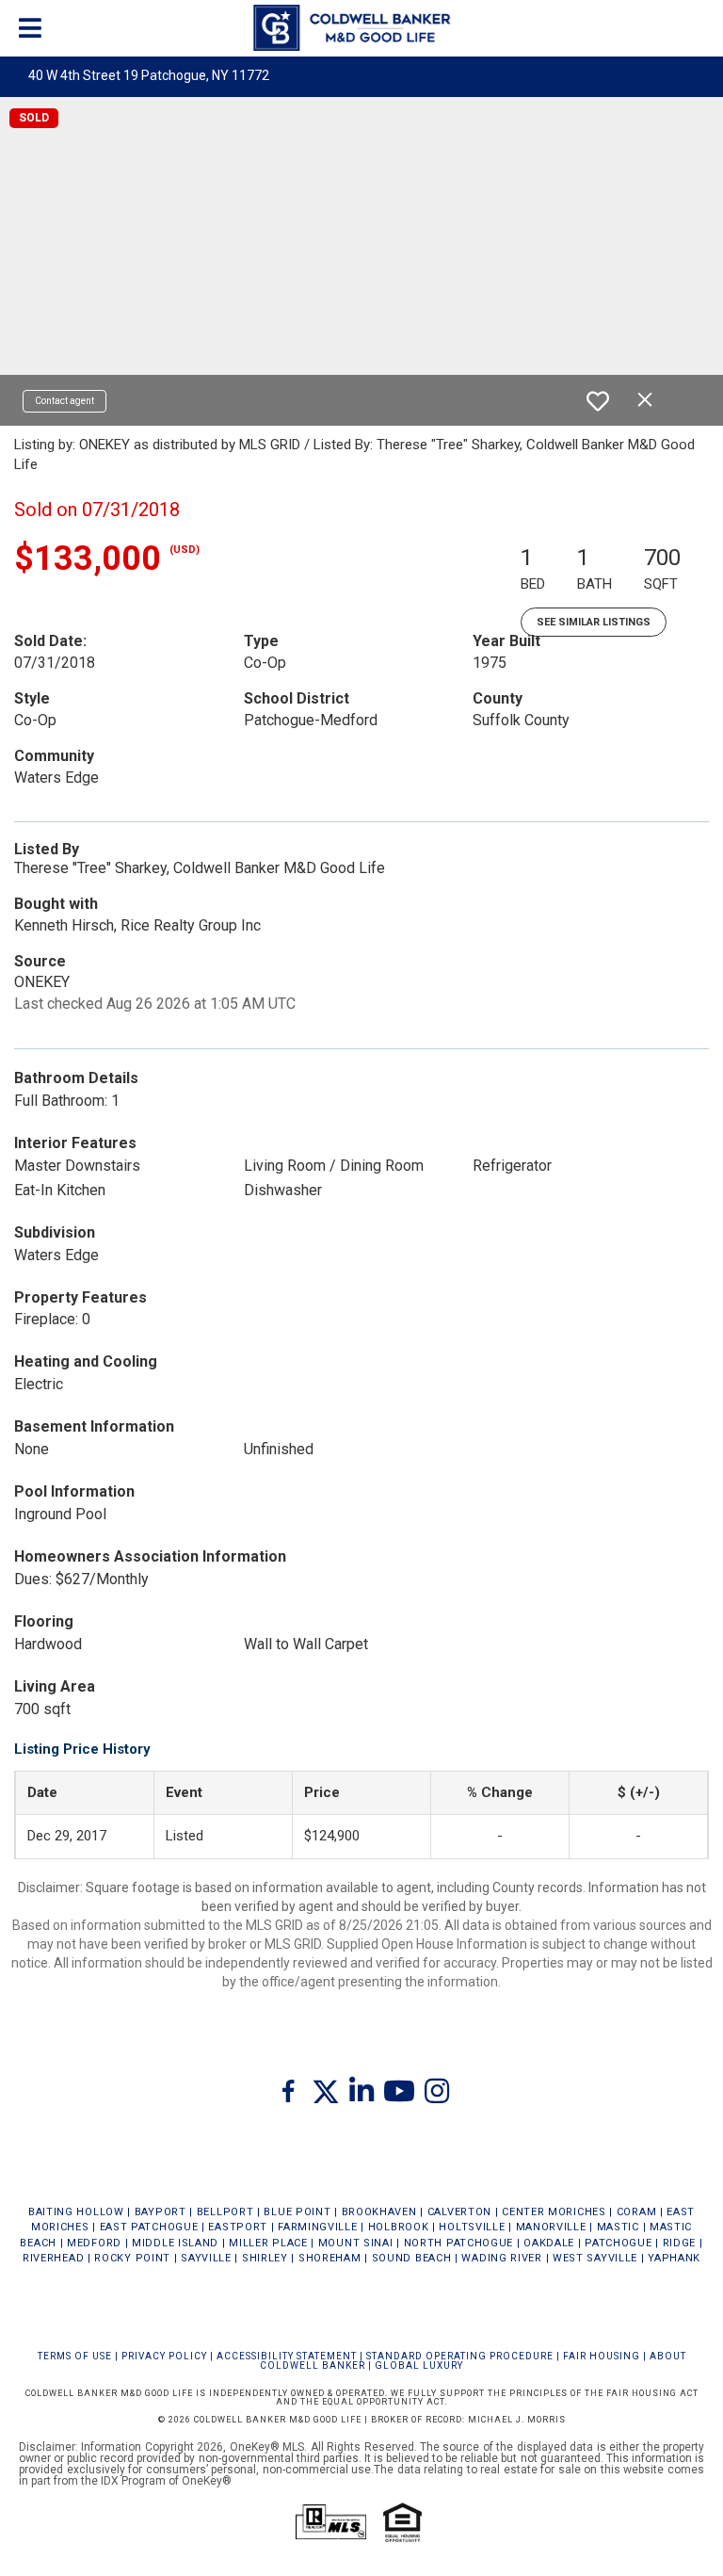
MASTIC (618, 2227)
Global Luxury (419, 2365)
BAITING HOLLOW (76, 2212)
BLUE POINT (297, 2212)
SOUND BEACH (412, 2258)
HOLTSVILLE (472, 2227)
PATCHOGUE (618, 2243)
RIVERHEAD (53, 2258)
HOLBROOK (399, 2227)
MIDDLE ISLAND (175, 2243)
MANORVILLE (551, 2227)
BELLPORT (225, 2212)
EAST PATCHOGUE (149, 2227)
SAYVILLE (206, 2258)
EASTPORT (238, 2227)
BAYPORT (161, 2212)
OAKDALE (549, 2243)
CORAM (637, 2212)
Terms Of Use (75, 2356)
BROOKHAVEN (379, 2212)
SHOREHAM (330, 2258)
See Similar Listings (594, 622)
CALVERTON (459, 2212)
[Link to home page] (361, 28)
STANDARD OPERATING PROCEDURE (460, 2356)
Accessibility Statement (287, 2356)
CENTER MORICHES (554, 2212)
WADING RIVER (501, 2258)
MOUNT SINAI (356, 2243)
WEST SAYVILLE (595, 2258)
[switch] (598, 401)
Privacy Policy (164, 2356)
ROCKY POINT (132, 2258)
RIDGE (680, 2243)
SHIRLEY (265, 2258)
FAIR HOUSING (602, 2356)
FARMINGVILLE (317, 2227)
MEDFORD (94, 2243)
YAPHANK (674, 2258)
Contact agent (64, 401)
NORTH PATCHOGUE (459, 2243)
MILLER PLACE (268, 2243)
